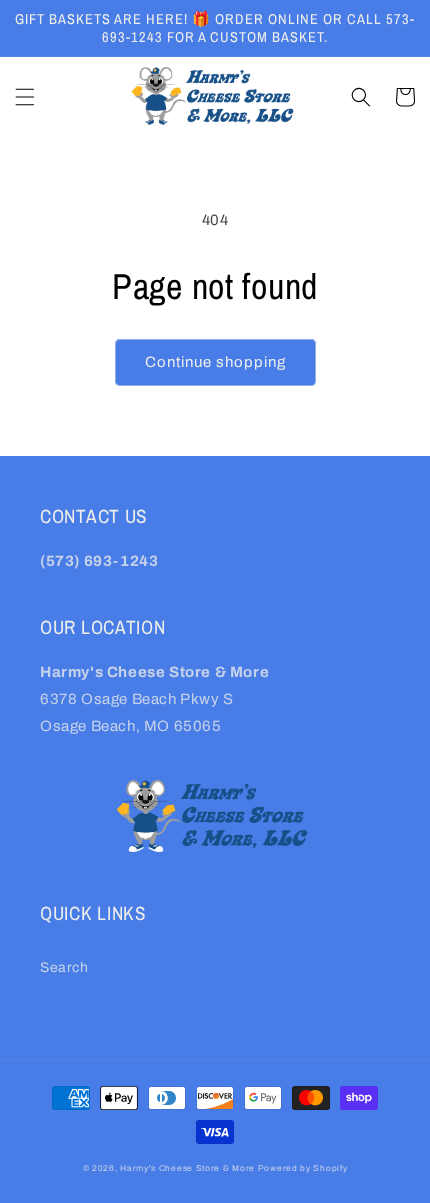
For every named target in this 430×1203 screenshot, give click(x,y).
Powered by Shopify (303, 1168)
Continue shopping (215, 362)
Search (64, 967)
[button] (25, 97)
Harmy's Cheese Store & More (187, 1168)
